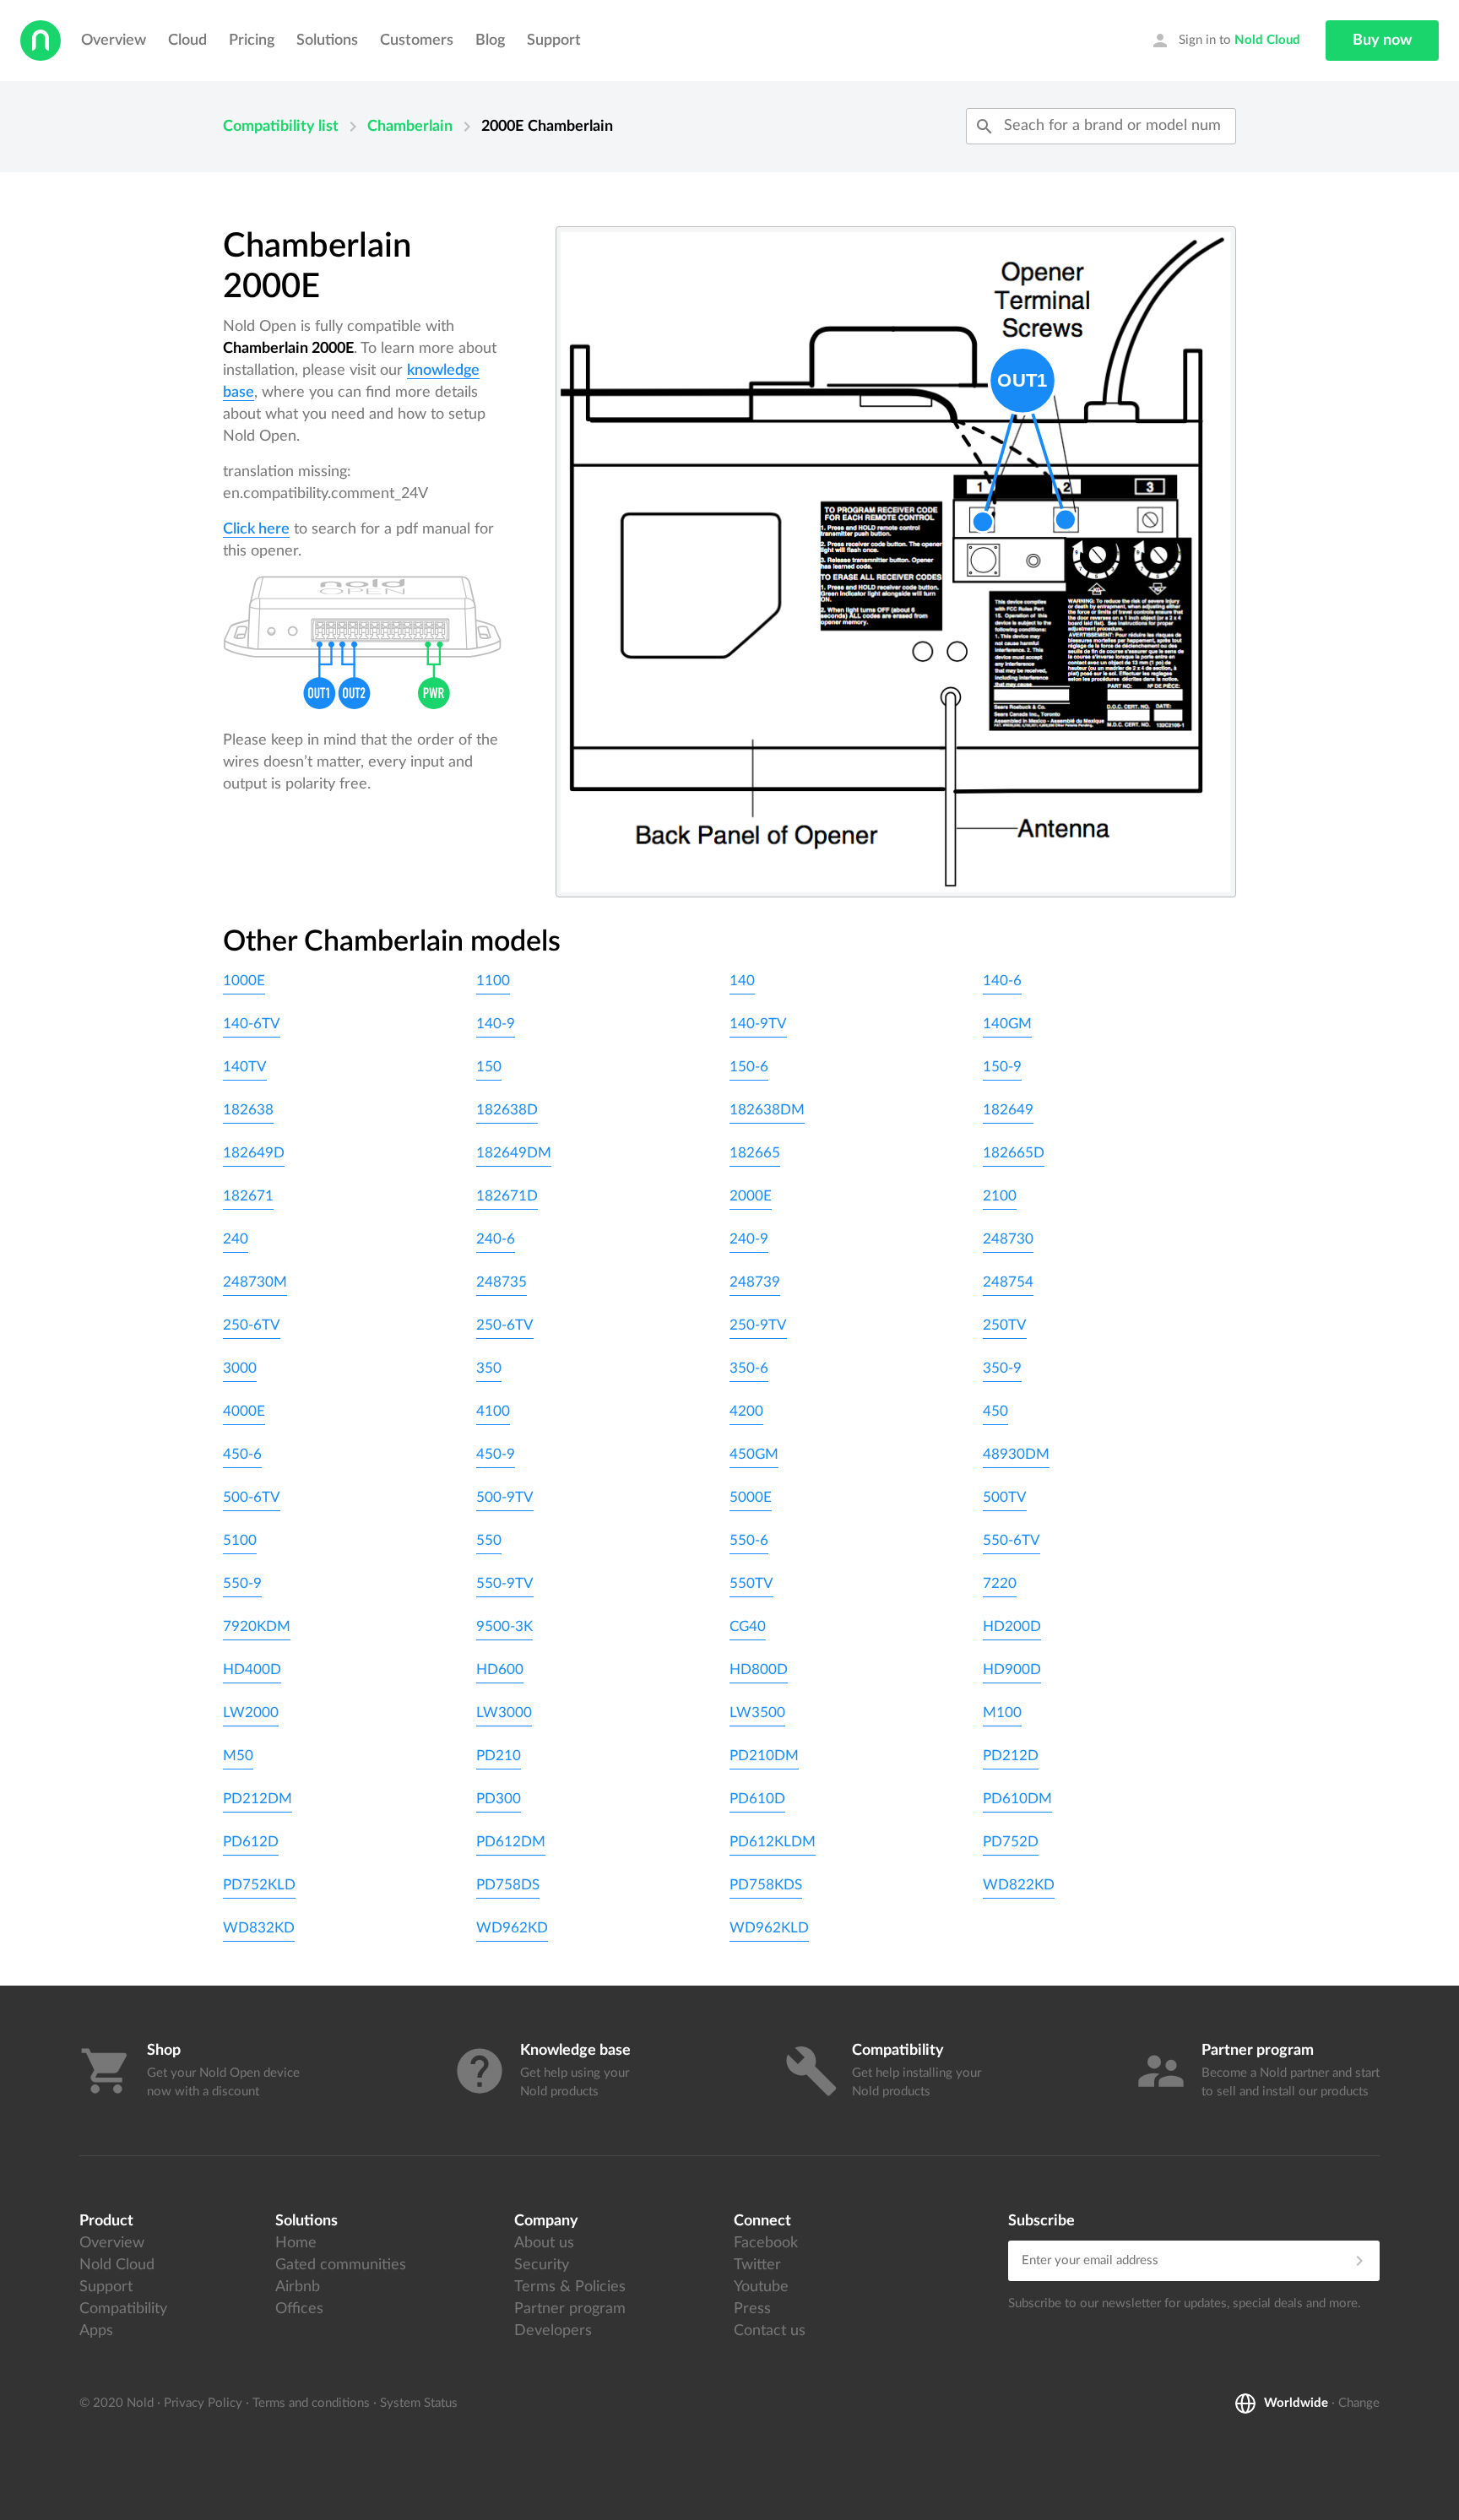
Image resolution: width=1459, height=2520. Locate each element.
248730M (255, 1282)
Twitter (757, 2265)
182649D (254, 1153)
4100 (493, 1411)
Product (106, 2221)
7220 (1000, 1583)
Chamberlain (410, 127)
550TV (751, 1583)
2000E (751, 1196)
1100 (493, 981)
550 (489, 1540)
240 (236, 1239)
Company (546, 2221)
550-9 (242, 1583)
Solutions (327, 41)
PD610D (757, 1799)
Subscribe (1041, 2221)
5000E (751, 1497)
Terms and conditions (311, 2403)
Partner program (570, 2309)
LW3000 (504, 1713)
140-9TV (758, 1024)
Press (752, 2309)
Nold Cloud (117, 2265)
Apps (96, 2331)
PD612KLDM (773, 1842)
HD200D (1012, 1626)
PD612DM (511, 1842)
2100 (1000, 1196)
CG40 (748, 1626)
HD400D (252, 1669)
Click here (256, 529)
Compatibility (123, 2309)
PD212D (1011, 1756)
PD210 (499, 1756)
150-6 (749, 1067)
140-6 (1002, 981)
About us (544, 2243)
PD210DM (764, 1756)
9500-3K (504, 1626)
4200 (746, 1411)
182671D (507, 1196)
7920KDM (257, 1626)
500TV (1005, 1497)
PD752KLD (259, 1885)
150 (489, 1067)
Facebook (766, 2243)
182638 (248, 1110)
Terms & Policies (570, 2287)
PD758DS (508, 1885)
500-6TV (252, 1497)
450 (995, 1411)
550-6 (749, 1540)
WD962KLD (769, 1928)
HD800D (759, 1669)
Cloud (187, 41)
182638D (507, 1110)
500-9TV (505, 1497)
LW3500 (757, 1713)
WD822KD (1019, 1885)
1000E (244, 981)
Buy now (1382, 41)
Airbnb (298, 2287)
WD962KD (512, 1928)
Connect (762, 2221)
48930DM (1016, 1454)
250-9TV (758, 1325)
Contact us (770, 2331)
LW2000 (251, 1713)
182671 (248, 1196)
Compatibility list (281, 127)
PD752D (1011, 1842)
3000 (240, 1368)
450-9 (496, 1454)
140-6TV (252, 1024)
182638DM (767, 1110)
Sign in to (1225, 41)
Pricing (252, 41)
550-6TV (1012, 1540)
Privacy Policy (203, 2403)
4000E (244, 1411)
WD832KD (259, 1928)
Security (542, 2265)
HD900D (1012, 1669)
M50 (238, 1756)
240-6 (496, 1239)
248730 (1008, 1239)
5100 (240, 1540)
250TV (1005, 1325)
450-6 (242, 1454)
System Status (419, 2403)
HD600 (500, 1669)
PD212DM (258, 1799)
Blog (490, 41)
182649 (1008, 1110)
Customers (417, 41)
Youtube (761, 2287)
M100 (1002, 1713)
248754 (1008, 1282)
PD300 (499, 1799)
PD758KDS (766, 1885)
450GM (754, 1454)
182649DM (514, 1153)
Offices (299, 2309)
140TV (245, 1067)
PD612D (251, 1842)
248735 (502, 1282)
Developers (553, 2331)
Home (296, 2243)
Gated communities (341, 2265)
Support (554, 41)
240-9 (749, 1239)
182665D (1014, 1153)
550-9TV (505, 1583)
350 (489, 1368)
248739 (755, 1282)
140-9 (496, 1024)
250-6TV (252, 1325)
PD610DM (1017, 1799)
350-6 (749, 1368)
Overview (114, 41)
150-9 (1002, 1067)
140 (742, 981)
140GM (1007, 1024)
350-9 (1002, 1368)
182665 (755, 1153)
